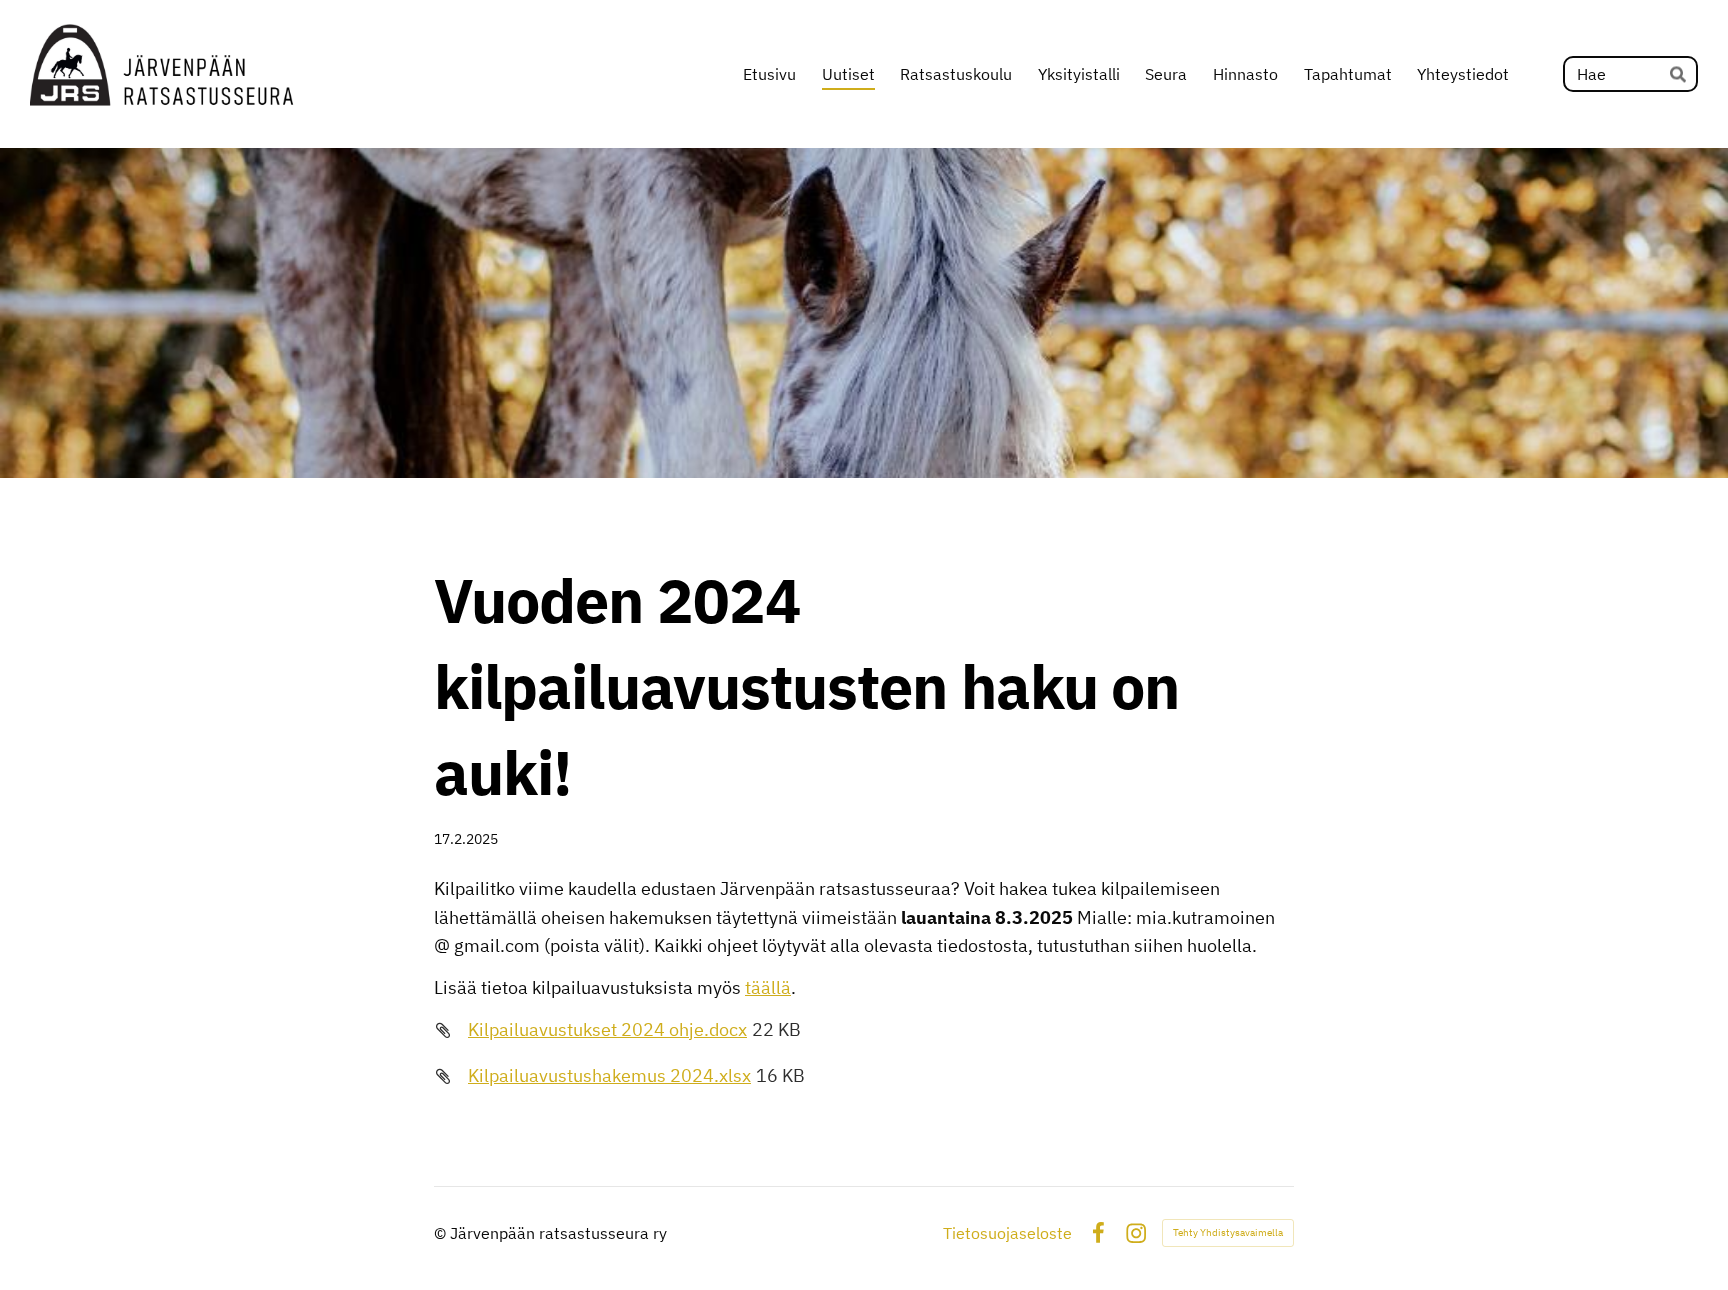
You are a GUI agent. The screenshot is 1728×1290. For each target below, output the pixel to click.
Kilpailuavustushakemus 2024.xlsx (609, 1075)
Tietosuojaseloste (1007, 1233)
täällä (768, 987)
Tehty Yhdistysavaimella (1228, 1232)
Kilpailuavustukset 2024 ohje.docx (607, 1029)
